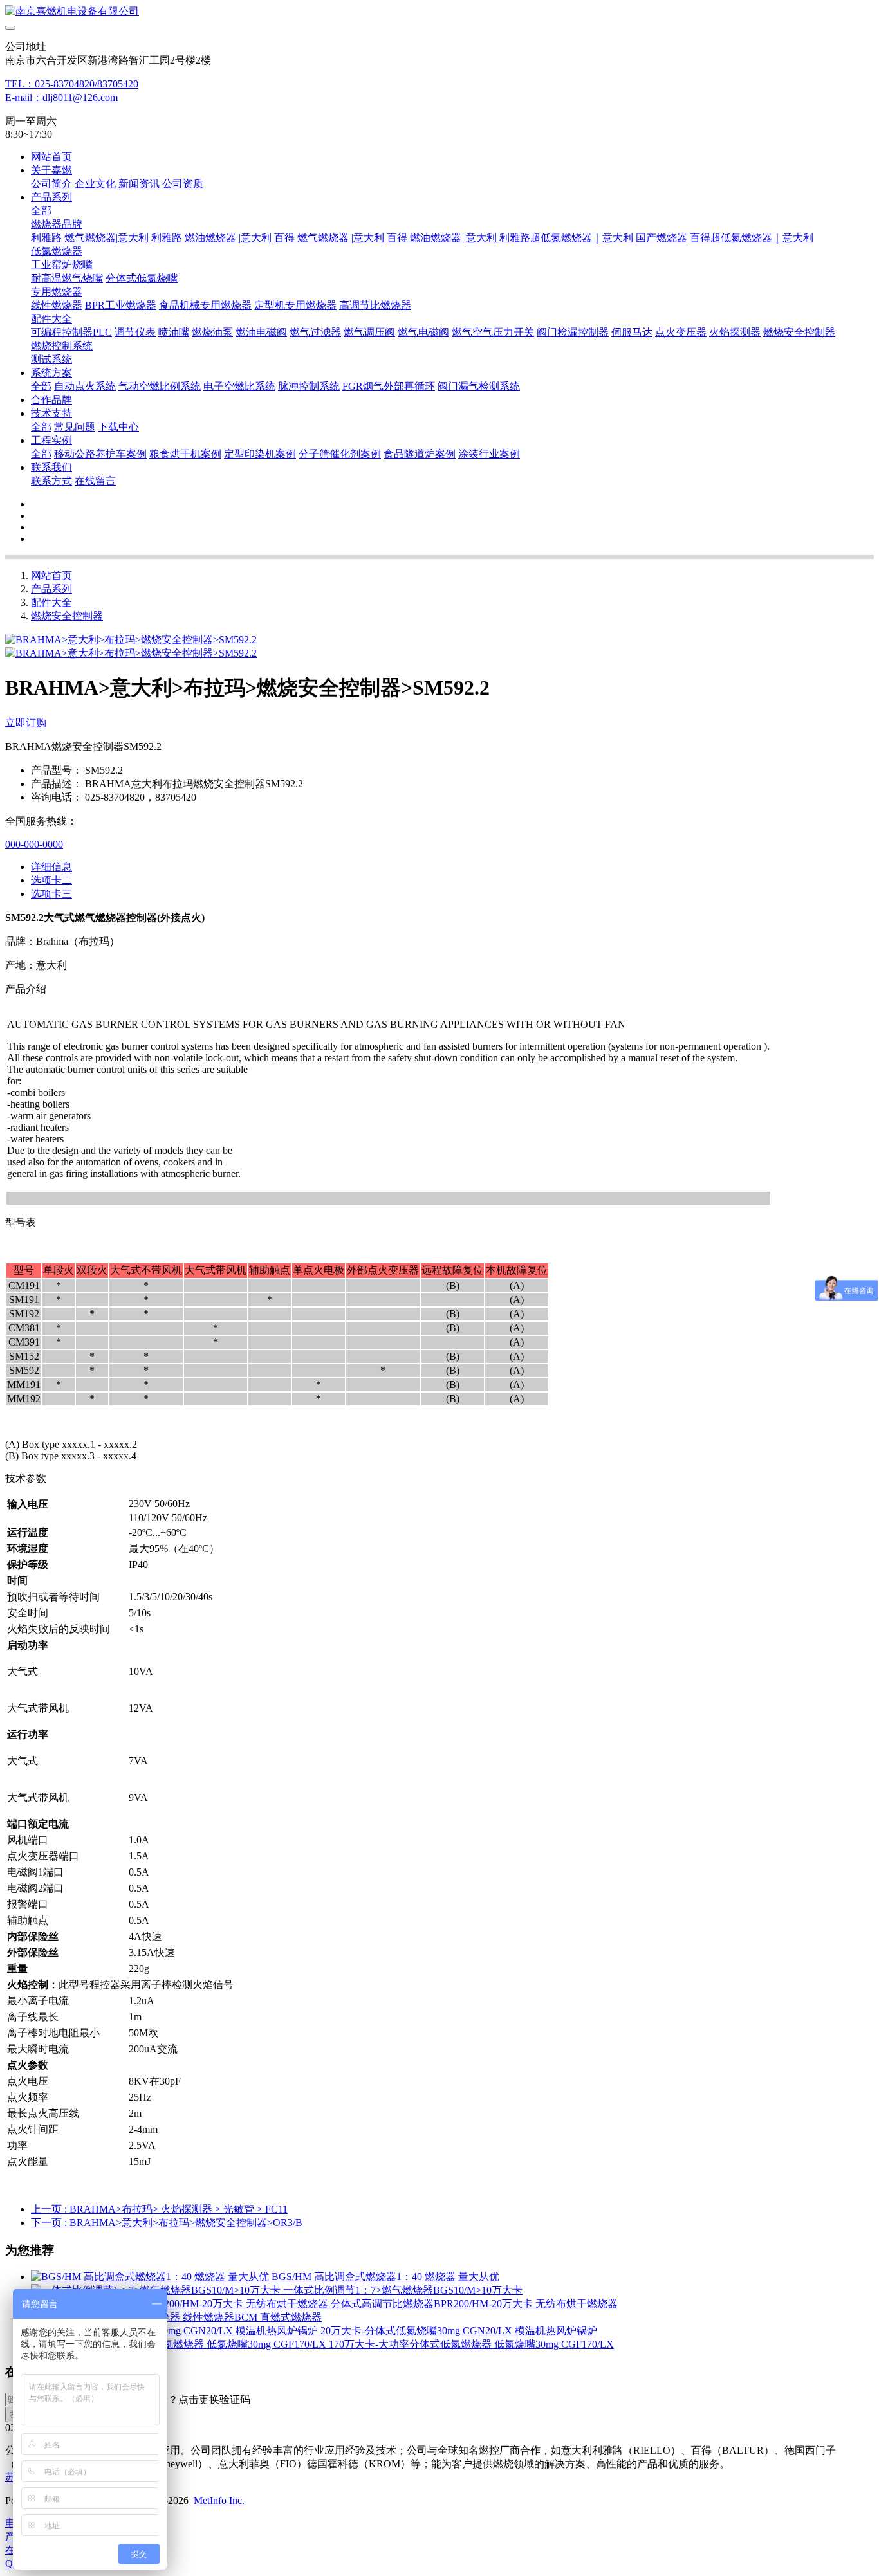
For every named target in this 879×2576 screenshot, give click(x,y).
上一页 (159, 2209)
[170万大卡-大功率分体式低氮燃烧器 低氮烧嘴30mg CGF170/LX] (180, 2344)
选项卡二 (51, 880)
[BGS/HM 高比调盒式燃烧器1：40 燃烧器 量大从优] (151, 2277)
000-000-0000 (34, 844)
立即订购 (26, 723)
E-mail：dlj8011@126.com (61, 97)
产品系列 (51, 589)
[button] (189, 2400)
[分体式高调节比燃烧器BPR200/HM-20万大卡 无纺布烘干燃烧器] (181, 2304)
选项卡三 (51, 894)
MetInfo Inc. (219, 2500)
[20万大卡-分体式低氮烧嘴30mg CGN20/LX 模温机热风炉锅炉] (176, 2331)
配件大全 (51, 602)
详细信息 (51, 867)
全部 (41, 211)
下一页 (167, 2223)
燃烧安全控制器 (67, 616)
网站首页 (51, 157)
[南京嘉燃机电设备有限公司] (439, 12)
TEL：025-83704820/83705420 (72, 84)
